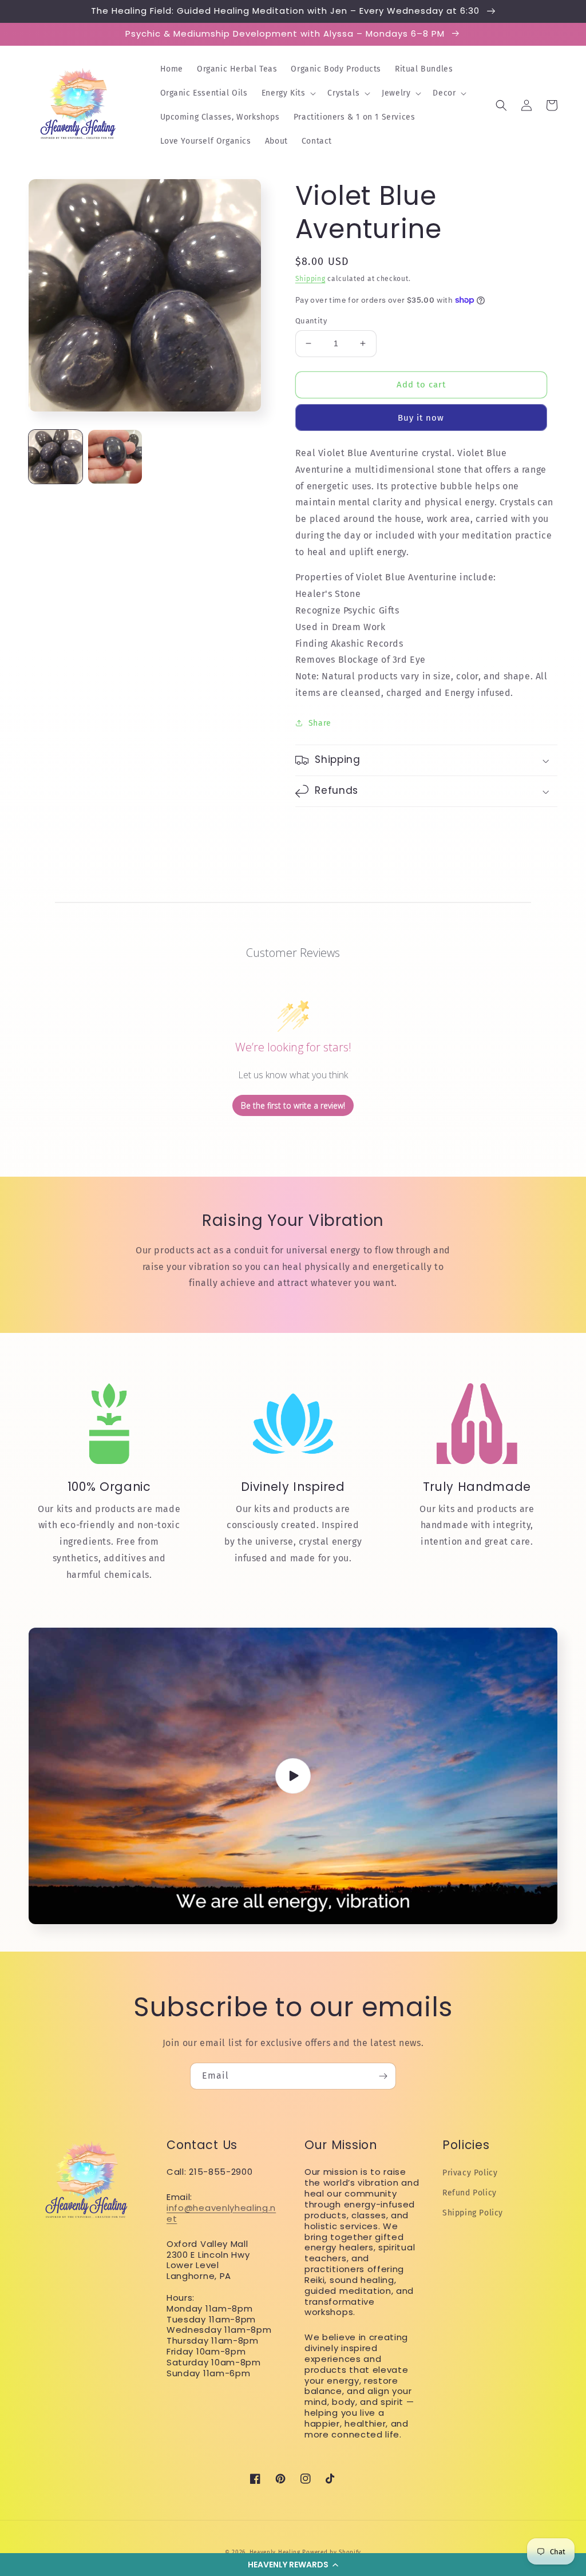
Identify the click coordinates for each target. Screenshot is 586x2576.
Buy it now (421, 418)
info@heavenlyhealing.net (221, 2213)
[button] (293, 2565)
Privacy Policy (470, 2173)
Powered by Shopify (332, 2553)
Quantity (311, 321)
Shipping (310, 279)
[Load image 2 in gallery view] (115, 457)
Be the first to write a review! (293, 1105)
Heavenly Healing (275, 2553)
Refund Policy (470, 2193)
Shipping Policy (473, 2213)
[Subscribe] (383, 2076)
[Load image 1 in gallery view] (56, 457)
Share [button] (320, 723)
